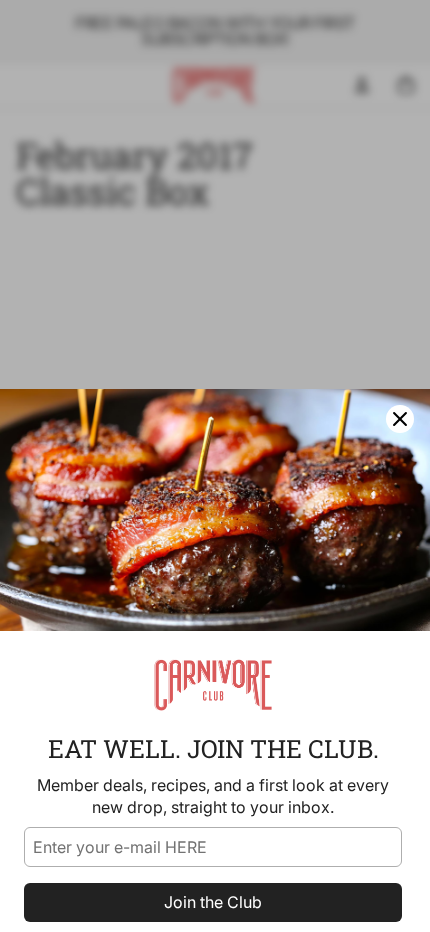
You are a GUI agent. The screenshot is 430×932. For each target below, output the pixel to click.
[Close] (400, 419)
